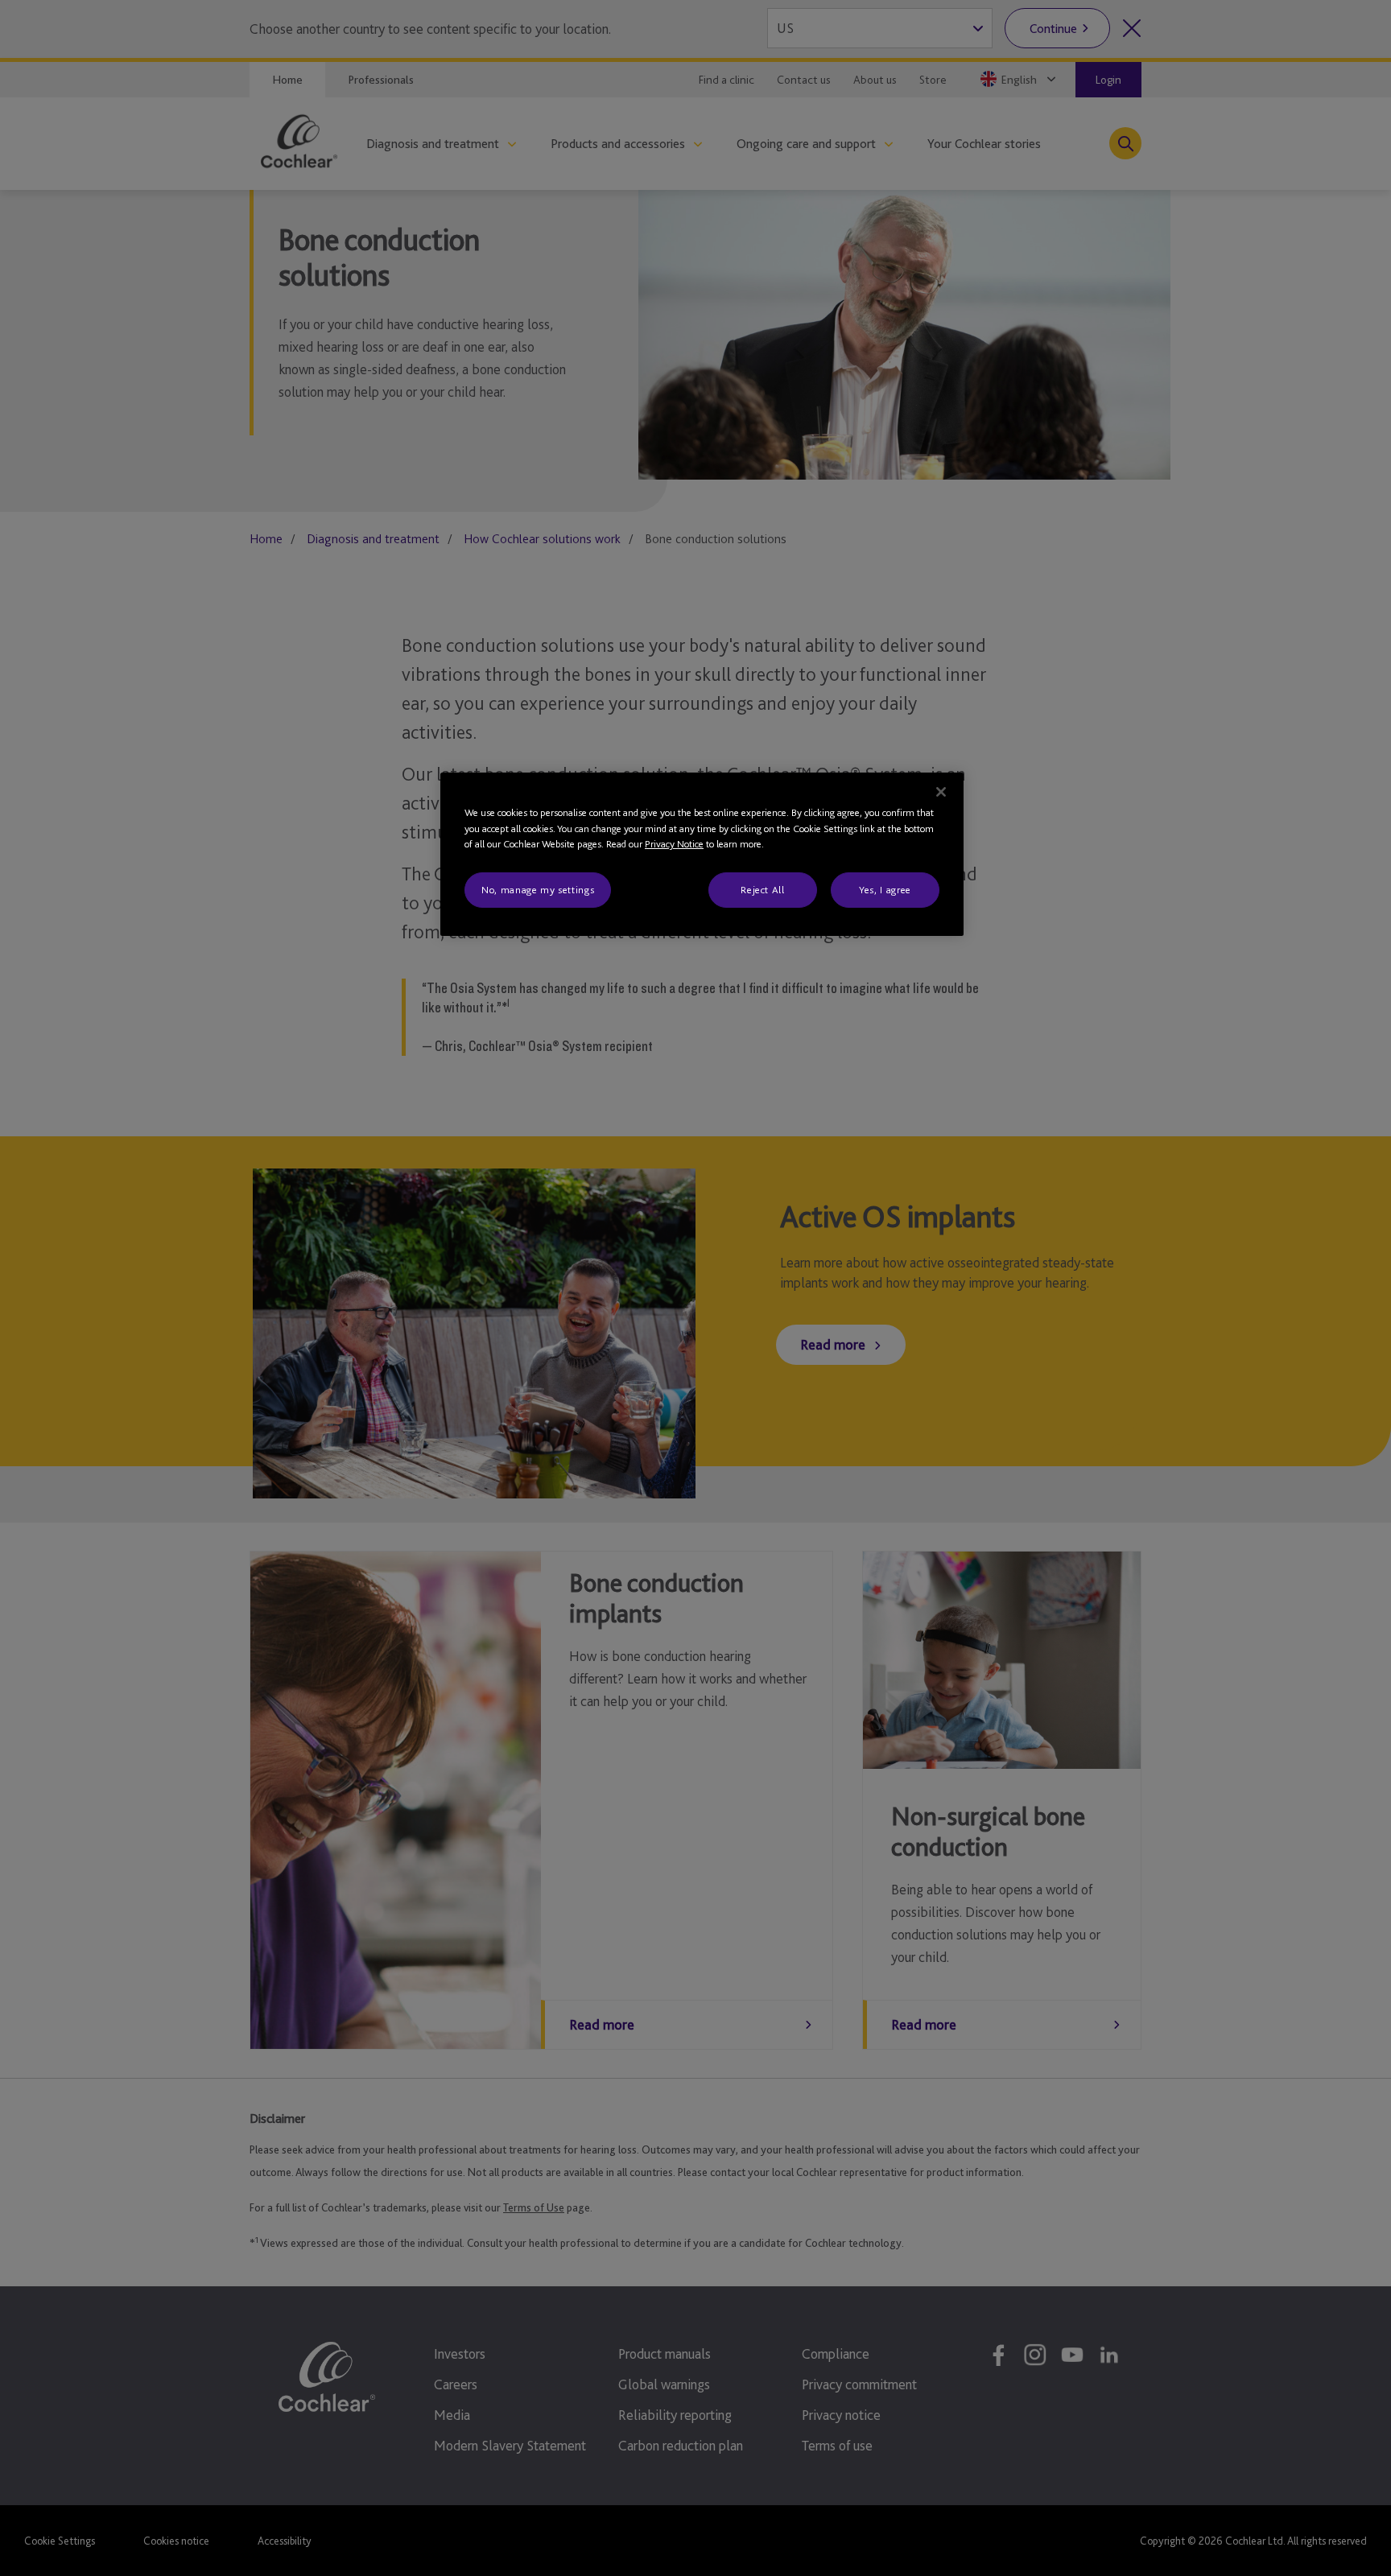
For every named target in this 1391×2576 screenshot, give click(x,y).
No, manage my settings (538, 890)
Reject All (763, 890)
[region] (702, 854)
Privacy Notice (674, 844)
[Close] (941, 792)
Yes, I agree (885, 890)
